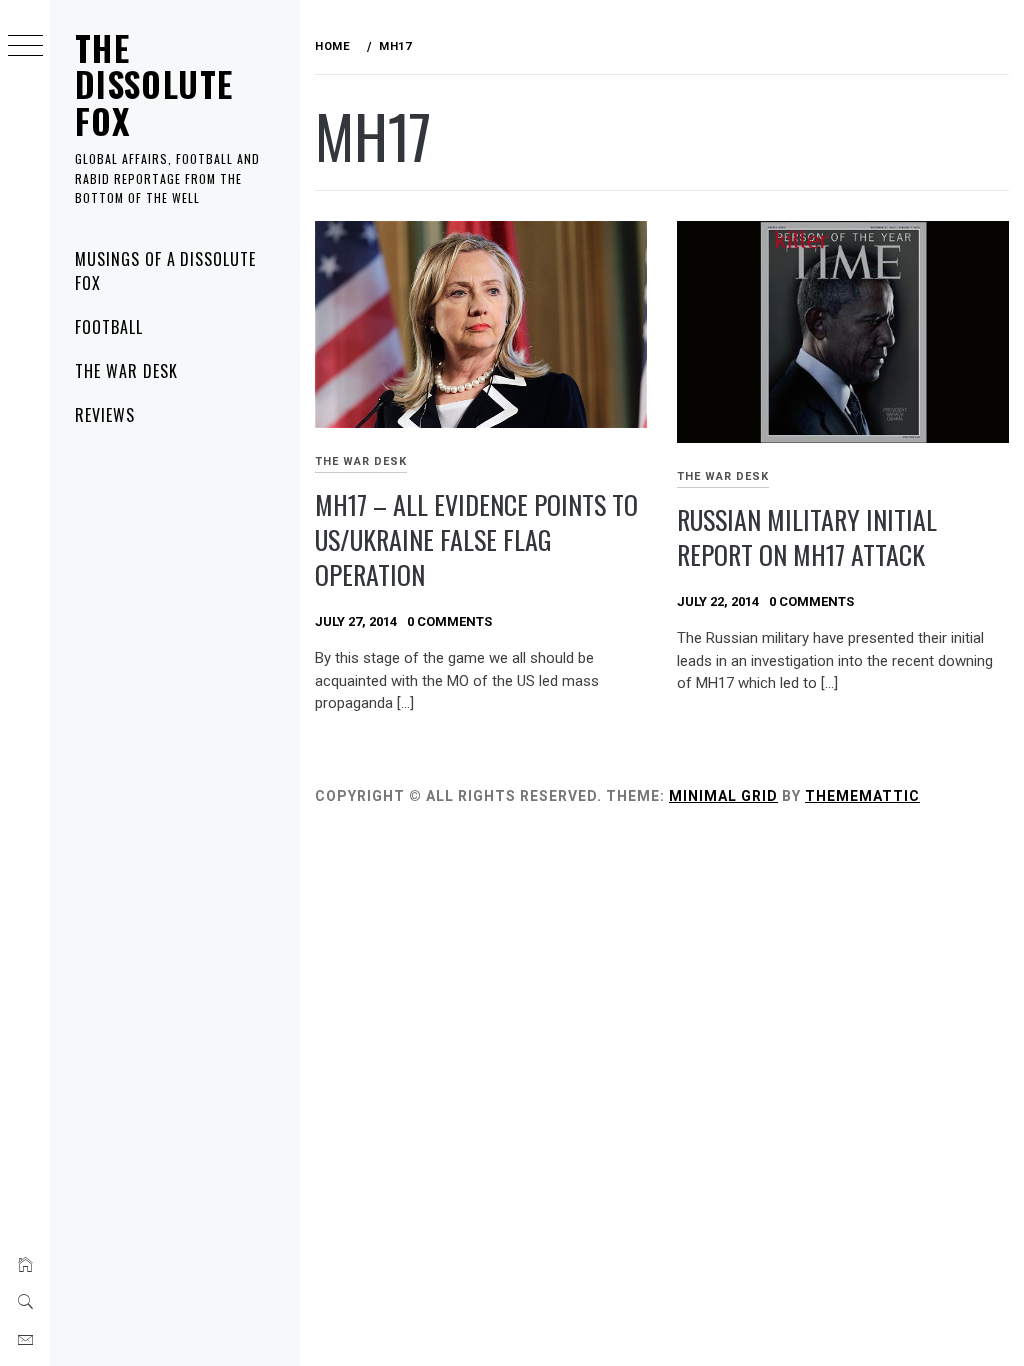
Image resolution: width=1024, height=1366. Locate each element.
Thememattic (862, 796)
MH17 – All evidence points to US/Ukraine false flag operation (476, 539)
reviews (105, 415)
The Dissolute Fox (154, 84)
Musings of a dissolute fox (165, 271)
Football (109, 327)
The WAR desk (126, 371)
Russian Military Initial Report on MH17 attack (807, 537)
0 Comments (449, 621)
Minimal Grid (723, 796)
